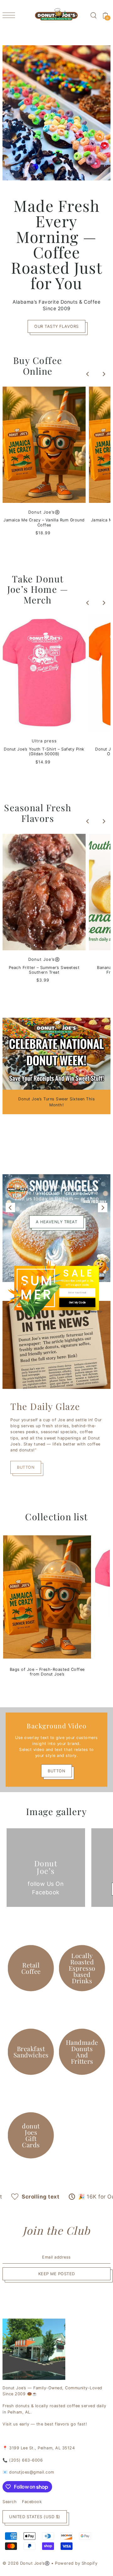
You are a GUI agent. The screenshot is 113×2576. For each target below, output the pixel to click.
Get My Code (77, 1303)
